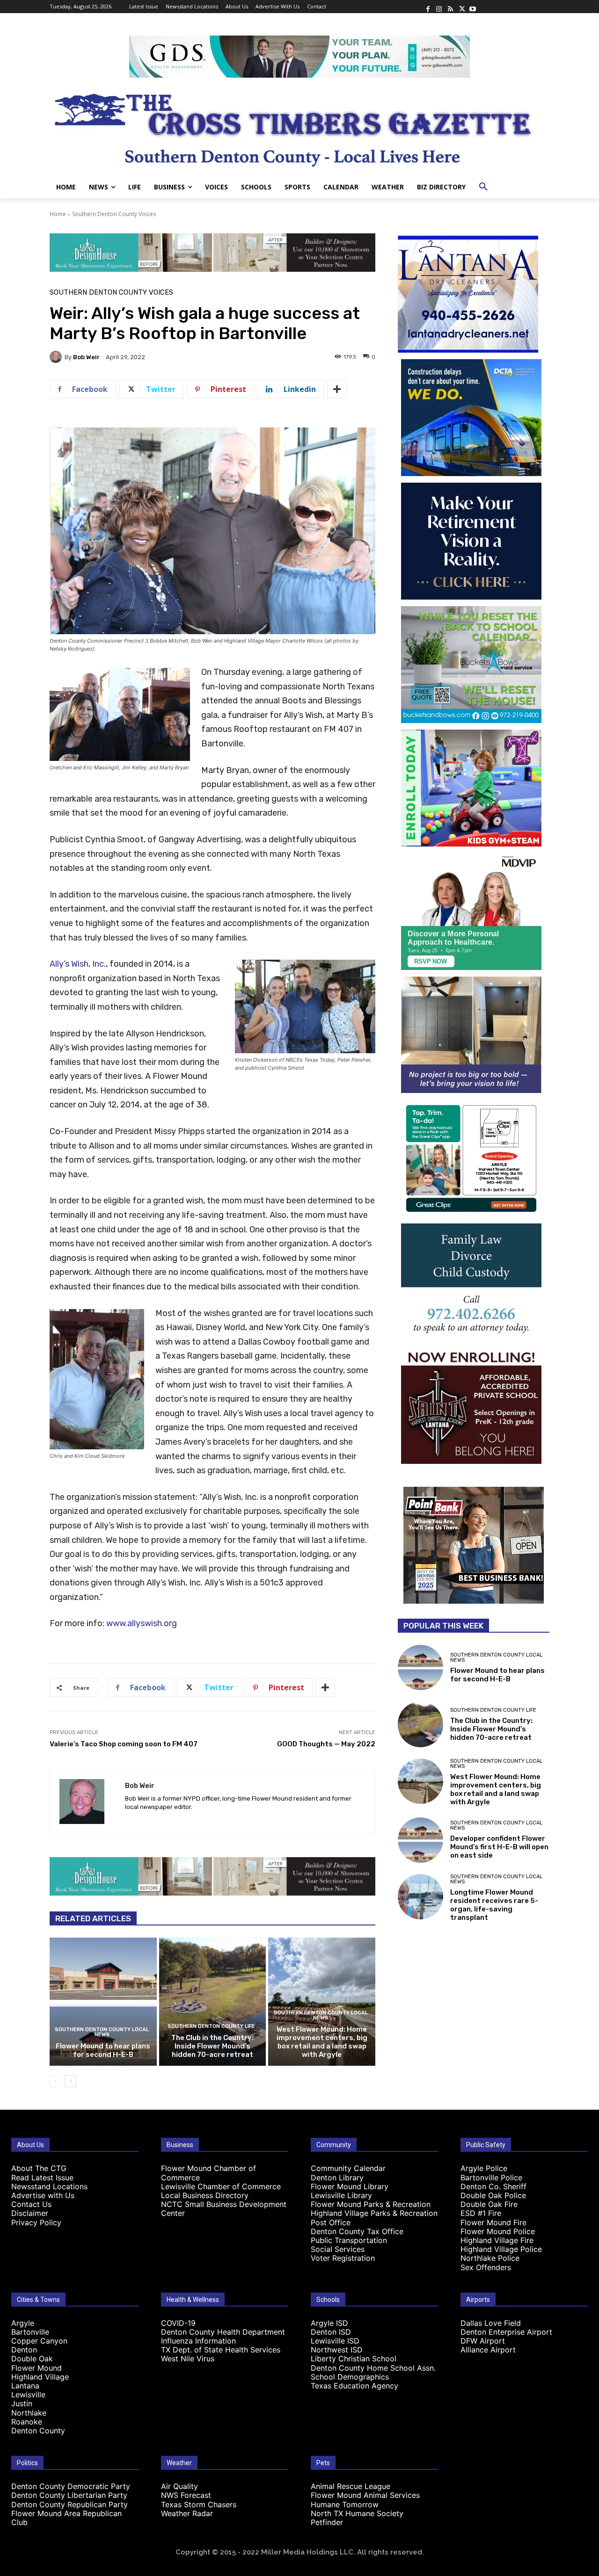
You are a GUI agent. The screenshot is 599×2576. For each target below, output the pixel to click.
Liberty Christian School (354, 2359)
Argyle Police (484, 2168)
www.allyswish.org (142, 1623)
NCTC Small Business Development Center (224, 2209)
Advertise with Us (43, 2195)
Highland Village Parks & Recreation (374, 2213)
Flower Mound (37, 2368)
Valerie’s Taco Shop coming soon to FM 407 (124, 1744)
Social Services (338, 2249)
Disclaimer (30, 2213)
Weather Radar (187, 2513)
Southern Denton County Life (211, 2026)
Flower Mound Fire (493, 2222)
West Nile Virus (188, 2359)
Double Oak (32, 2359)
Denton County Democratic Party (71, 2486)
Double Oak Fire (489, 2204)
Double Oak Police (493, 2195)
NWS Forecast (186, 2495)
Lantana (25, 2386)
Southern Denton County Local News (102, 2032)
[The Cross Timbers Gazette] (299, 127)
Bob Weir (86, 357)
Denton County (38, 2431)
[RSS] (450, 7)
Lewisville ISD (335, 2341)
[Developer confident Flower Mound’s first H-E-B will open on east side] (420, 1840)
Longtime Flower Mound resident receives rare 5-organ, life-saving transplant (494, 1905)
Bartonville (30, 2332)
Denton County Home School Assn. (373, 2368)
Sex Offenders (486, 2267)
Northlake (29, 2413)
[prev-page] (55, 2081)
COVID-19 (178, 2323)
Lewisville (28, 2395)
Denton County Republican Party (69, 2504)
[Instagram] (439, 7)
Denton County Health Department (223, 2332)
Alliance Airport (488, 2350)
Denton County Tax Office (357, 2231)
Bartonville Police (491, 2178)
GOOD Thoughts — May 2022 (326, 1744)
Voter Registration (343, 2258)
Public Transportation (349, 2240)
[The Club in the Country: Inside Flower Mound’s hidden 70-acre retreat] (213, 2002)
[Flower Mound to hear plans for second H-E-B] (103, 2002)
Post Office (331, 2222)
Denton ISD (331, 2332)
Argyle (23, 2323)
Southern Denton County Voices (114, 214)
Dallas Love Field (491, 2323)
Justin (22, 2403)
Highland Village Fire (497, 2240)
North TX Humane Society (357, 2513)
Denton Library (337, 2178)
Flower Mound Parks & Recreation (371, 2204)
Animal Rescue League (351, 2486)
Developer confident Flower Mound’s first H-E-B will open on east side (499, 1847)
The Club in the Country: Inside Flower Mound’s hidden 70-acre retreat (212, 2046)
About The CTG (39, 2168)
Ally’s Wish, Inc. (78, 964)
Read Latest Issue (42, 2178)
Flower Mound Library (350, 2186)
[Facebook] (428, 7)
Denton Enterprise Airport (506, 2332)
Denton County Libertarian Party (69, 2495)
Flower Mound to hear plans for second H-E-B (103, 2050)
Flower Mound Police (498, 2231)
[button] (483, 187)
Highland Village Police (501, 2249)
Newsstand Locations (49, 2186)
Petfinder (327, 2522)
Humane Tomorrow (345, 2504)
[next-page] (70, 2081)
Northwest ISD (337, 2350)
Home (58, 214)
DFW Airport (483, 2341)
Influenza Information (198, 2341)
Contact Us (31, 2204)
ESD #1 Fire (481, 2213)
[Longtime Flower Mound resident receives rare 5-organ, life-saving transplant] (420, 1897)
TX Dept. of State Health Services (221, 2350)
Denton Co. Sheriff (493, 2186)
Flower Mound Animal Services (365, 2495)
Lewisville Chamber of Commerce (221, 2186)
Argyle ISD (329, 2323)
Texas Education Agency (354, 2386)
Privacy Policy (36, 2222)
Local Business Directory (205, 2195)
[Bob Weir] (57, 357)
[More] (337, 389)
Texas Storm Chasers (199, 2504)
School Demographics (350, 2377)
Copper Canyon (39, 2341)
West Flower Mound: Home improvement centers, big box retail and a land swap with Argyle (322, 2042)
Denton (24, 2350)
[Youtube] (473, 7)
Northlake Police (490, 2258)
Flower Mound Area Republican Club (66, 2518)
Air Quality (179, 2486)
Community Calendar (348, 2168)
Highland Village (40, 2377)
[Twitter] (461, 7)
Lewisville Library (341, 2195)
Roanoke (27, 2422)
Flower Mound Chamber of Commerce (208, 2173)
